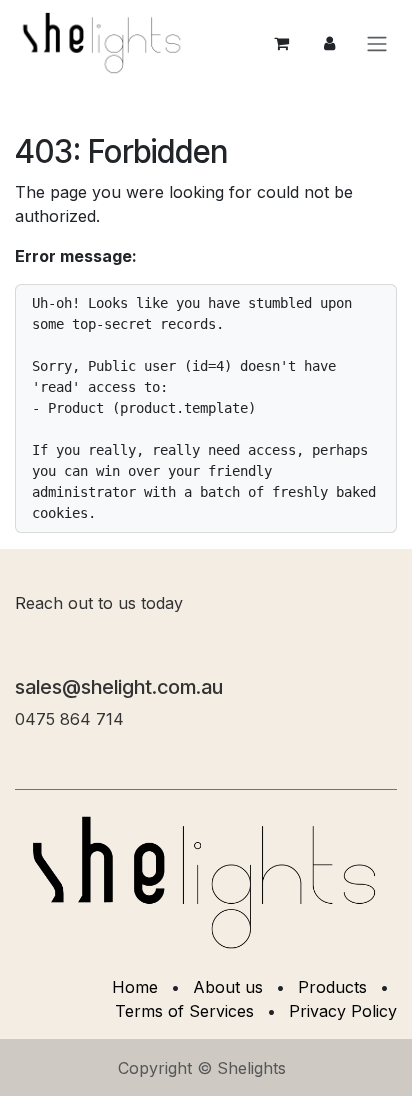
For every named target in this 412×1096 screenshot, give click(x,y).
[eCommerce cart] (281, 43)
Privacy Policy (343, 1011)
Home (135, 987)
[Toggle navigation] (377, 43)
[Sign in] (329, 43)
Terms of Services (184, 1011)
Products (332, 987)
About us (228, 987)
